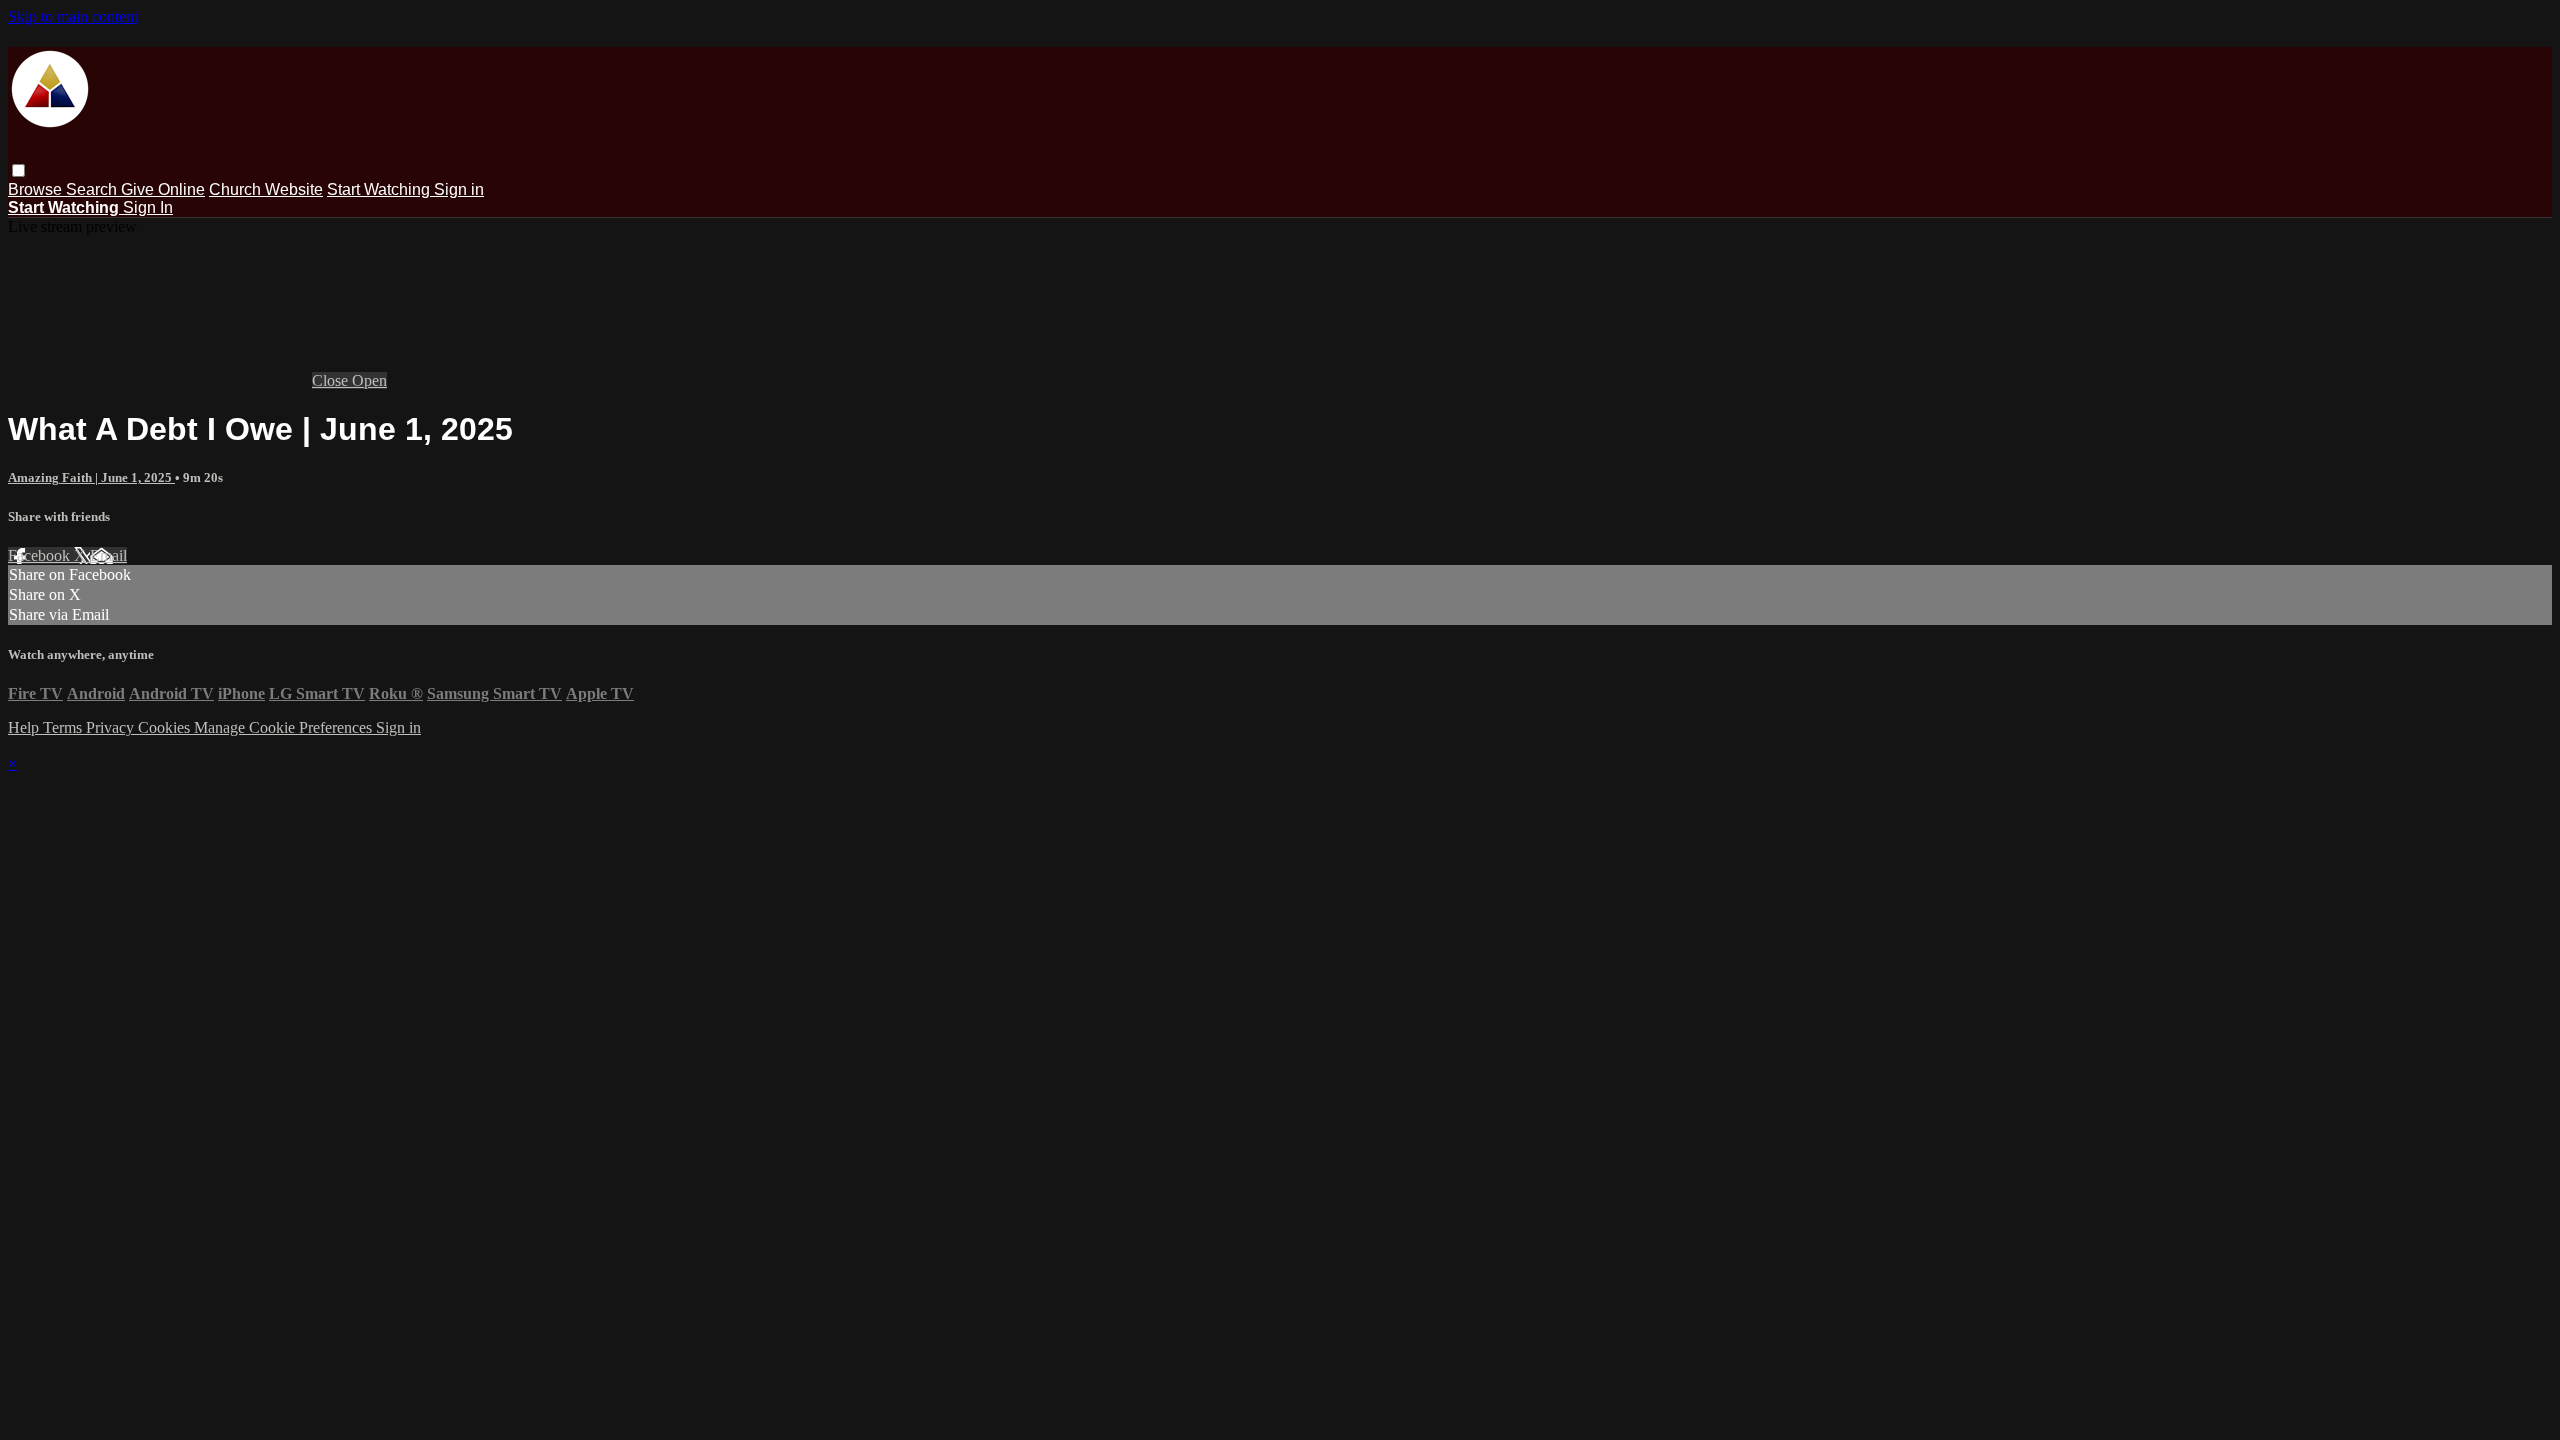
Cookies (166, 727)
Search (93, 189)
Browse (37, 189)
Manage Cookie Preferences (285, 727)
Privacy (112, 727)
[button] (18, 170)
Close (332, 380)
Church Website (266, 189)
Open (369, 380)
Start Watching (380, 189)
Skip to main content (73, 16)
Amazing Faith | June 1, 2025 (91, 477)
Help (25, 727)
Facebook (41, 555)
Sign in (459, 189)
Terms (64, 727)
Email (108, 555)
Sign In (148, 207)
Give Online (163, 189)
